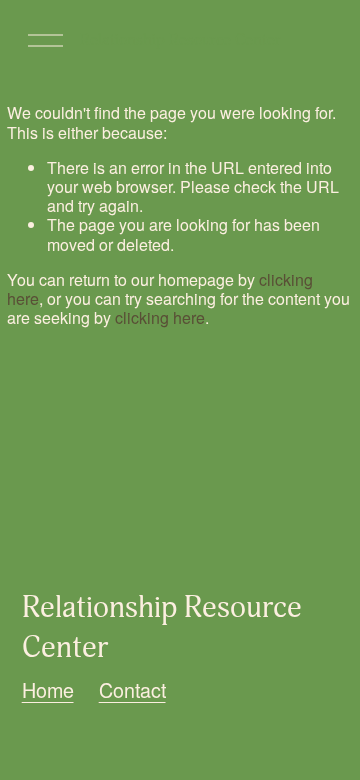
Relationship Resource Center (180, 40)
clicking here (160, 317)
